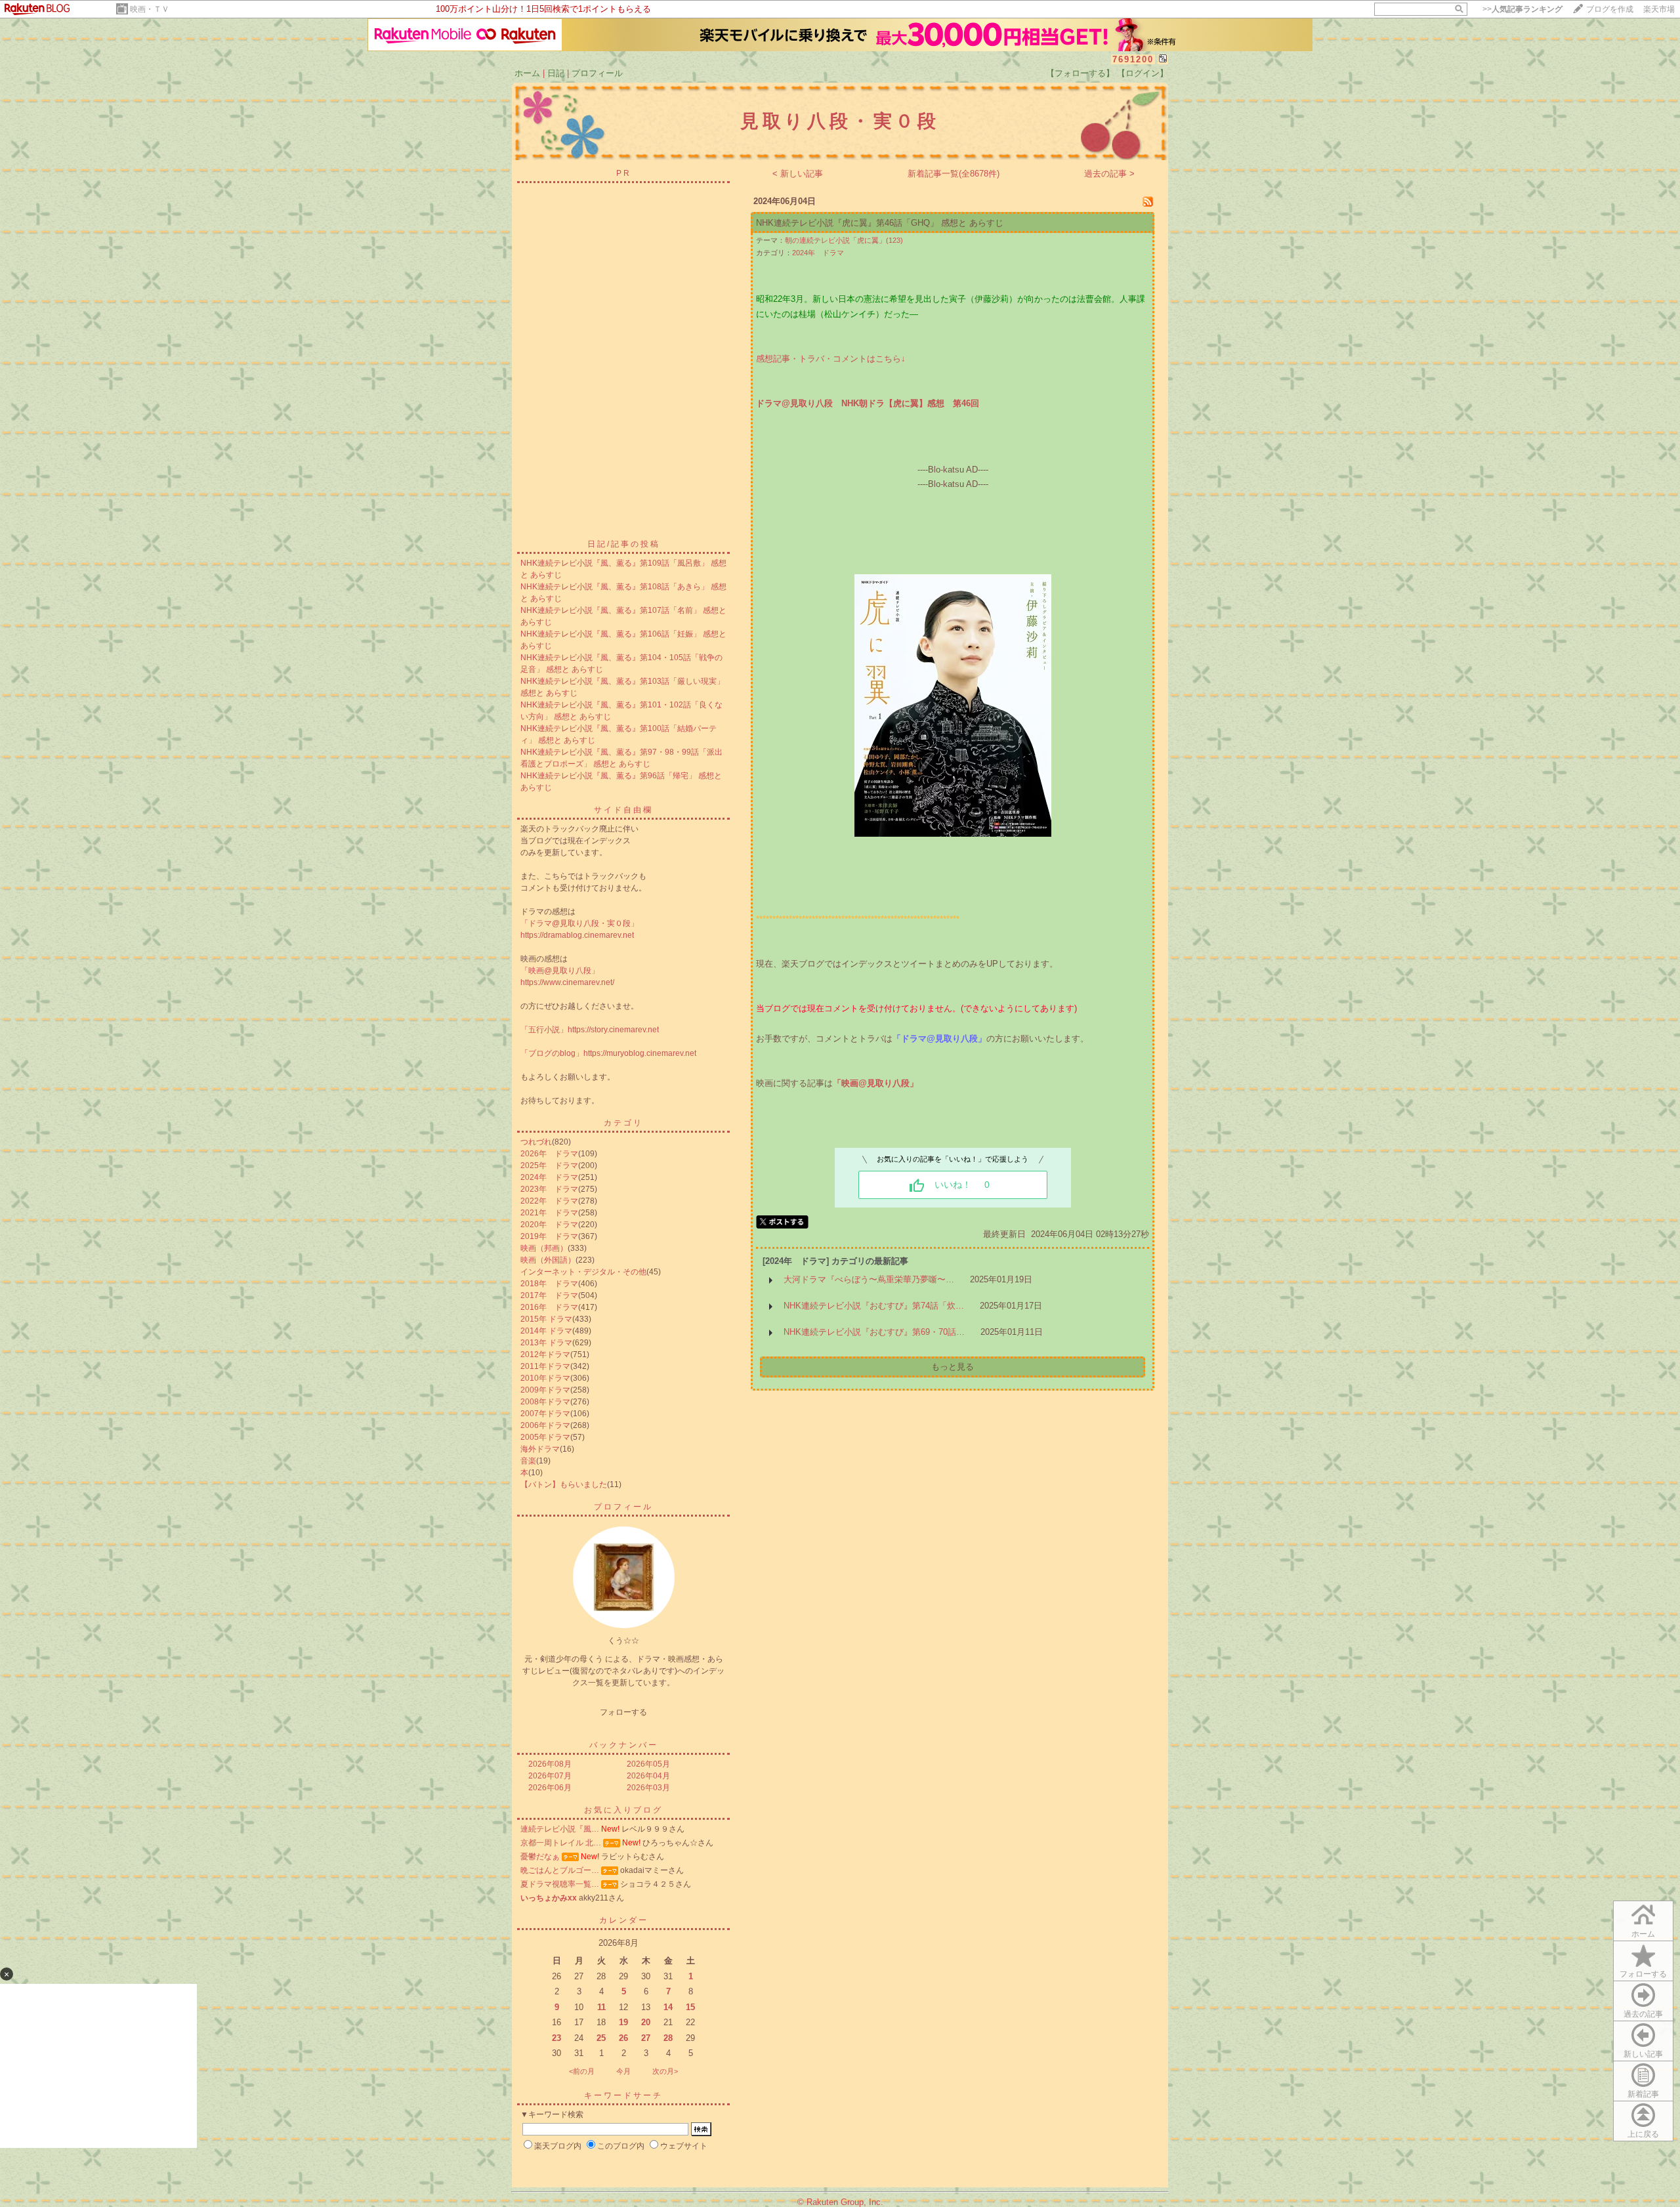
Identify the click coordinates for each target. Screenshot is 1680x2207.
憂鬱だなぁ (540, 1857)
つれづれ (536, 1142)
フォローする (1643, 1974)
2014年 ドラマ (546, 1331)
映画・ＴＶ (150, 9)
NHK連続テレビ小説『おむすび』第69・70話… (874, 1332)
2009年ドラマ (545, 1390)
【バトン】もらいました (564, 1484)
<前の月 (582, 2071)
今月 (623, 2071)
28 (668, 2038)
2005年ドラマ (545, 1437)
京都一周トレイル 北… (561, 1843)
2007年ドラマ (545, 1414)
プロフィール (597, 73)
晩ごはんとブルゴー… (560, 1870)
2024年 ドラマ (549, 1177)
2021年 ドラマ (549, 1213)
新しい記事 (1643, 2054)
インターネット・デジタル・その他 (583, 1272)
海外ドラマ (540, 1449)
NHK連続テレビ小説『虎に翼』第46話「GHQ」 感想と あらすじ (880, 223)
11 (601, 2007)
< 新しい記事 (798, 174)
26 (623, 2038)
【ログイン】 (1143, 73)
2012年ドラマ (545, 1355)
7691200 (1133, 59)
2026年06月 (550, 1788)
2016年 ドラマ (549, 1307)
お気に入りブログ (623, 1810)
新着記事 (1643, 2094)
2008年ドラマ (545, 1402)
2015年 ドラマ (546, 1319)
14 (668, 2007)
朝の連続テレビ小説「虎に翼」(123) (844, 240)
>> (1522, 9)
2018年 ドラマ (549, 1284)
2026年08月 (550, 1764)
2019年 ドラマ (549, 1236)
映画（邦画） (544, 1248)
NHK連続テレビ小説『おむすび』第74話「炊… (874, 1306)
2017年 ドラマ (549, 1295)
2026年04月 (648, 1776)
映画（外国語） (548, 1260)
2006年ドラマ (545, 1425)
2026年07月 (550, 1776)
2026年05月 (648, 1764)
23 (556, 2038)
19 (623, 2022)
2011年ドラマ (545, 1366)
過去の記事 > (1109, 174)
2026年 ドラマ (549, 1154)
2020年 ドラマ (549, 1225)
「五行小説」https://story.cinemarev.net (590, 1030)
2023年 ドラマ (549, 1189)
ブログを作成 (1610, 9)
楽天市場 (1659, 9)
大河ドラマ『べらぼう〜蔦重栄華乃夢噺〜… (869, 1279)
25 (601, 2038)
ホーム (527, 73)
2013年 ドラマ (546, 1343)
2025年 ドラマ (549, 1166)
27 (646, 2038)
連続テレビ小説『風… (560, 1829)
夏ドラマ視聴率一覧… (560, 1884)
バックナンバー (624, 1745)
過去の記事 (1643, 2014)
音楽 (528, 1461)
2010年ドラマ (545, 1378)
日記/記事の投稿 (624, 544)
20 (646, 2022)
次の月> (665, 2071)
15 (690, 2007)
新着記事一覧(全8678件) (954, 174)
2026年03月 (648, 1788)
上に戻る (1643, 2134)
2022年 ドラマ (549, 1201)
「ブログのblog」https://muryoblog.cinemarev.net (608, 1053)
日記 (556, 73)
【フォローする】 (1080, 73)
